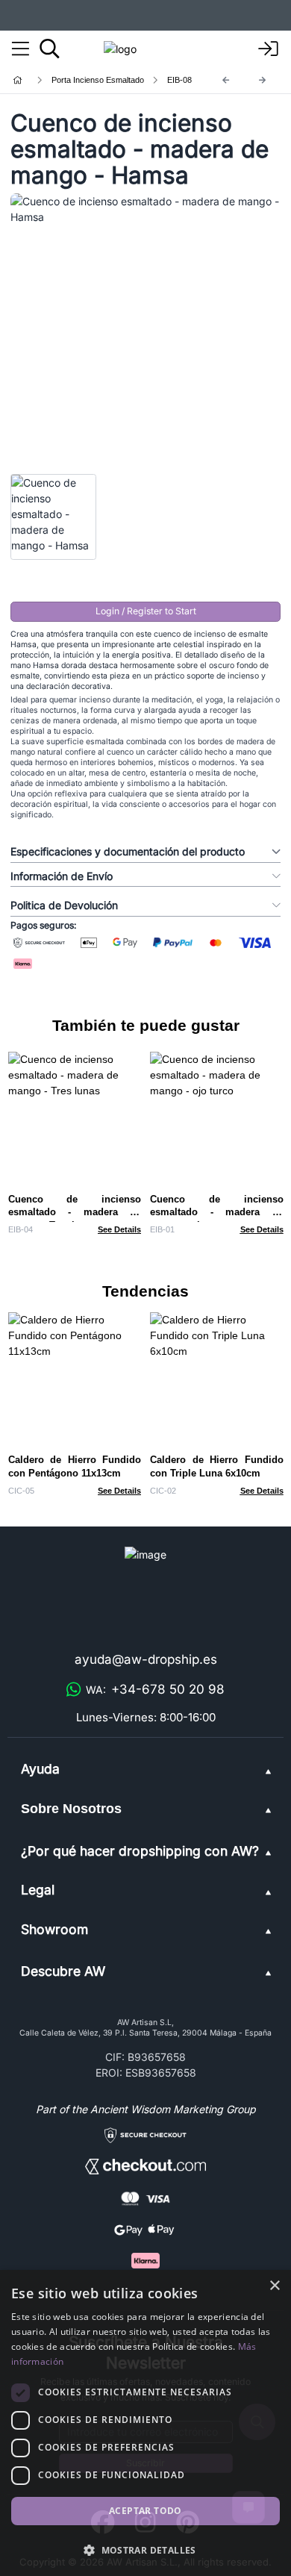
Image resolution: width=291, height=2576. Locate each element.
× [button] (274, 2286)
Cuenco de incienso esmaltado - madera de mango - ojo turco (217, 1213)
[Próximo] (263, 80)
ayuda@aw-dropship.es (146, 1659)
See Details (119, 1229)
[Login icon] (269, 49)
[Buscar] (50, 49)
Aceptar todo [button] (145, 2511)
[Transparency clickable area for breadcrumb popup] (96, 80)
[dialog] (145, 2423)
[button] (145, 2550)
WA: (155, 1689)
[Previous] (226, 80)
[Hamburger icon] (21, 49)
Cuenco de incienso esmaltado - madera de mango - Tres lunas (75, 1213)
